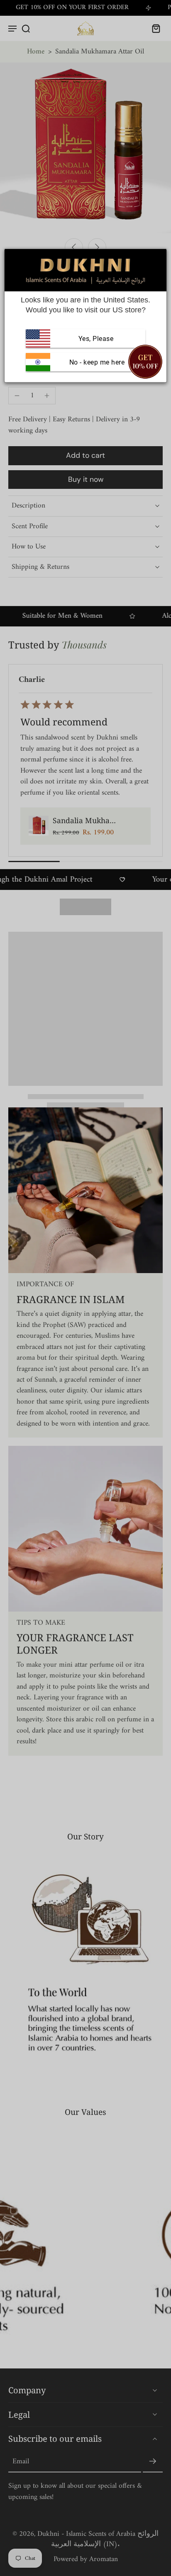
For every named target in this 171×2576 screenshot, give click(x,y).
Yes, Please (96, 338)
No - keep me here (96, 362)
